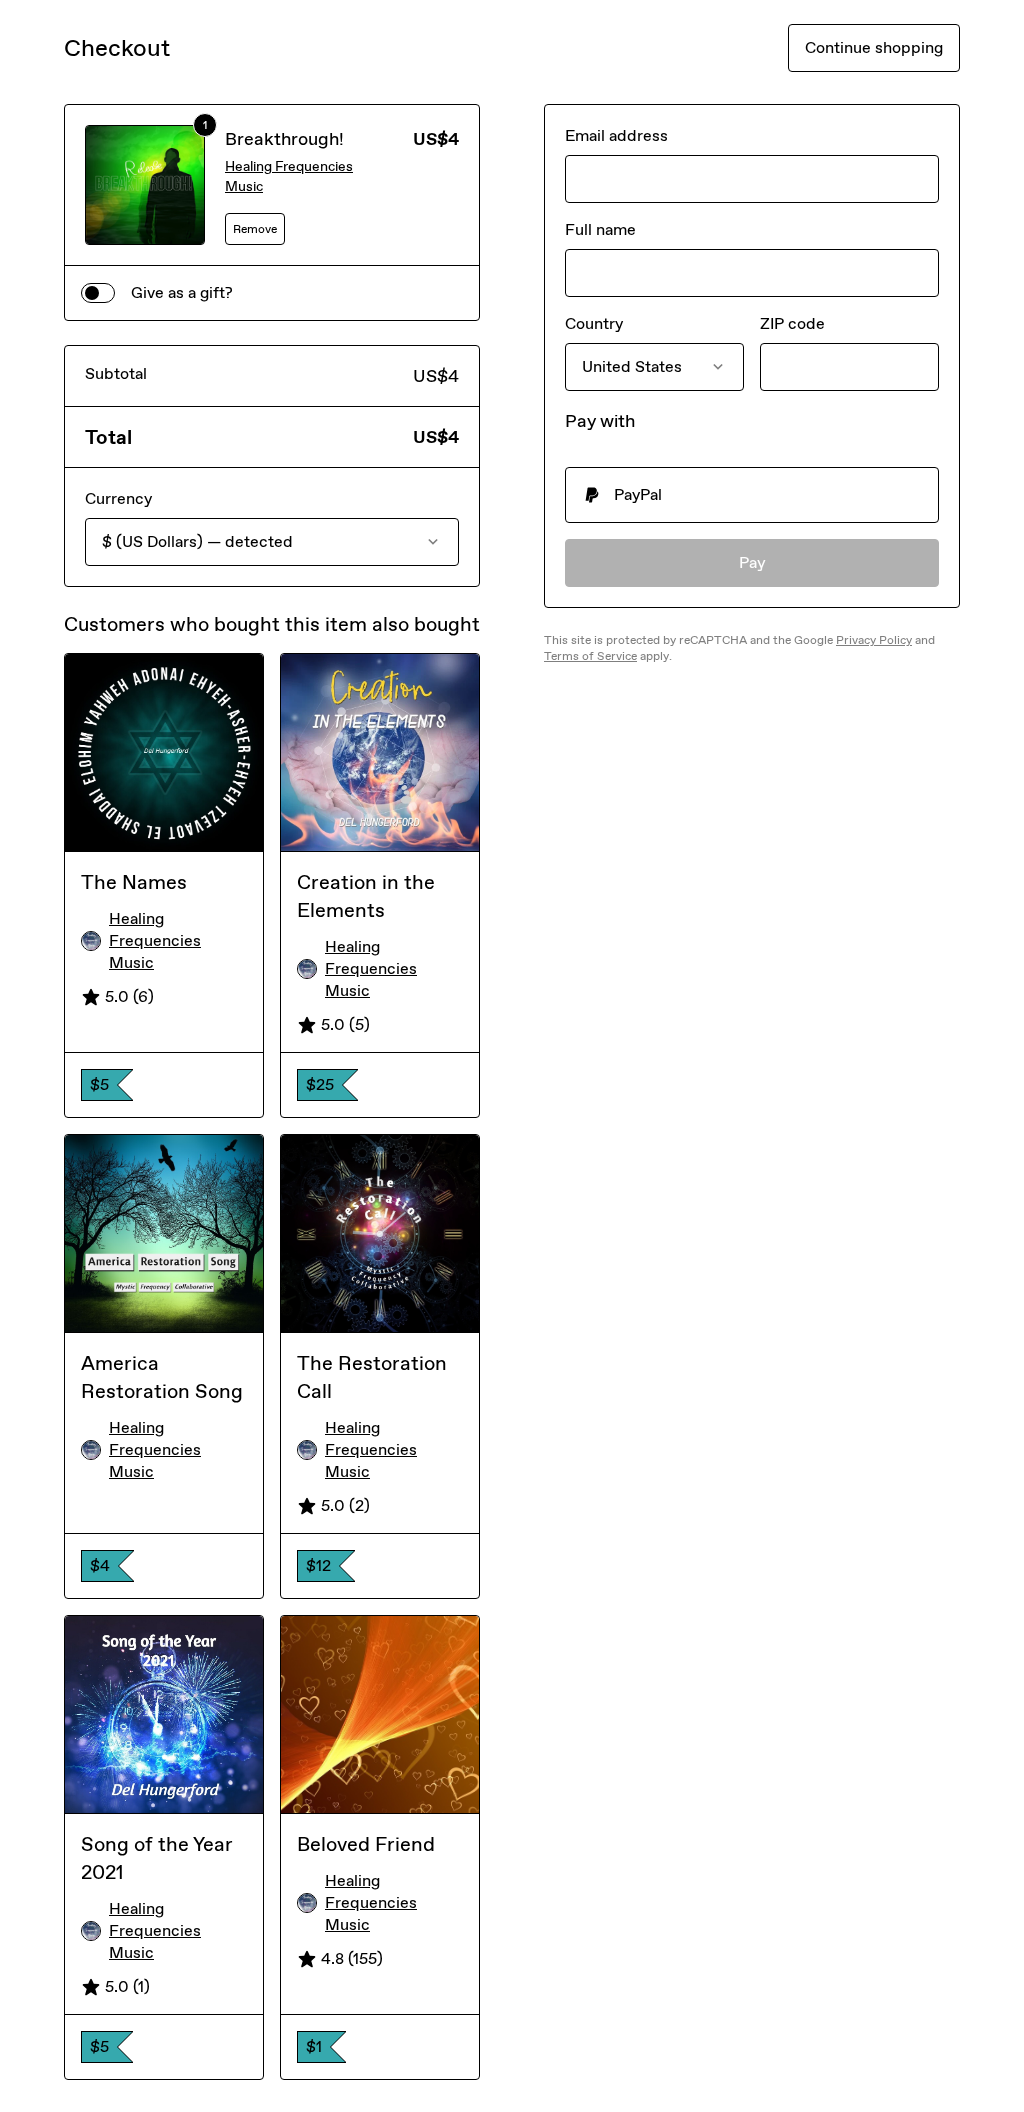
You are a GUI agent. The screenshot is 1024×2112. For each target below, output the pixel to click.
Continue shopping (874, 47)
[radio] (752, 495)
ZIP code (792, 323)
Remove (255, 229)
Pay (752, 562)
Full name (600, 229)
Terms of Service (590, 656)
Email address (616, 135)
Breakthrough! (284, 139)
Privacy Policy (874, 640)
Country (594, 323)
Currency (118, 498)
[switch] (98, 293)
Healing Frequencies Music (289, 176)
